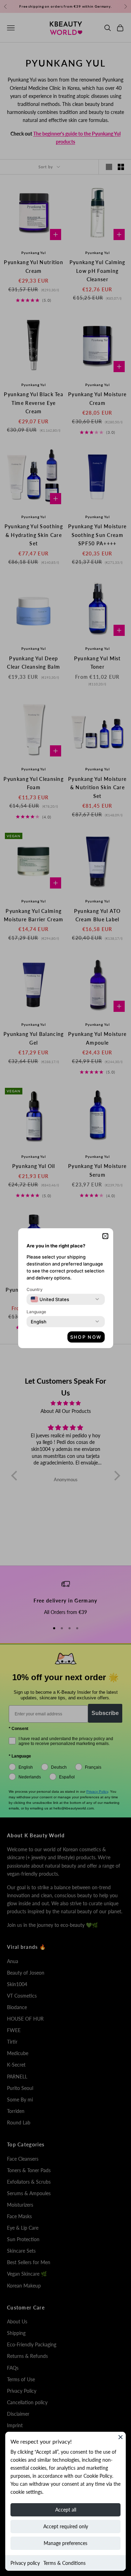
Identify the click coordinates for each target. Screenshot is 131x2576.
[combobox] (50, 1299)
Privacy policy (25, 2563)
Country (35, 1289)
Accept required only (66, 2526)
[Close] (121, 2437)
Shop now (86, 1337)
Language (36, 1312)
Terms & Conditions (64, 2563)
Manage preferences (65, 2543)
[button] (105, 1236)
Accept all (66, 2510)
